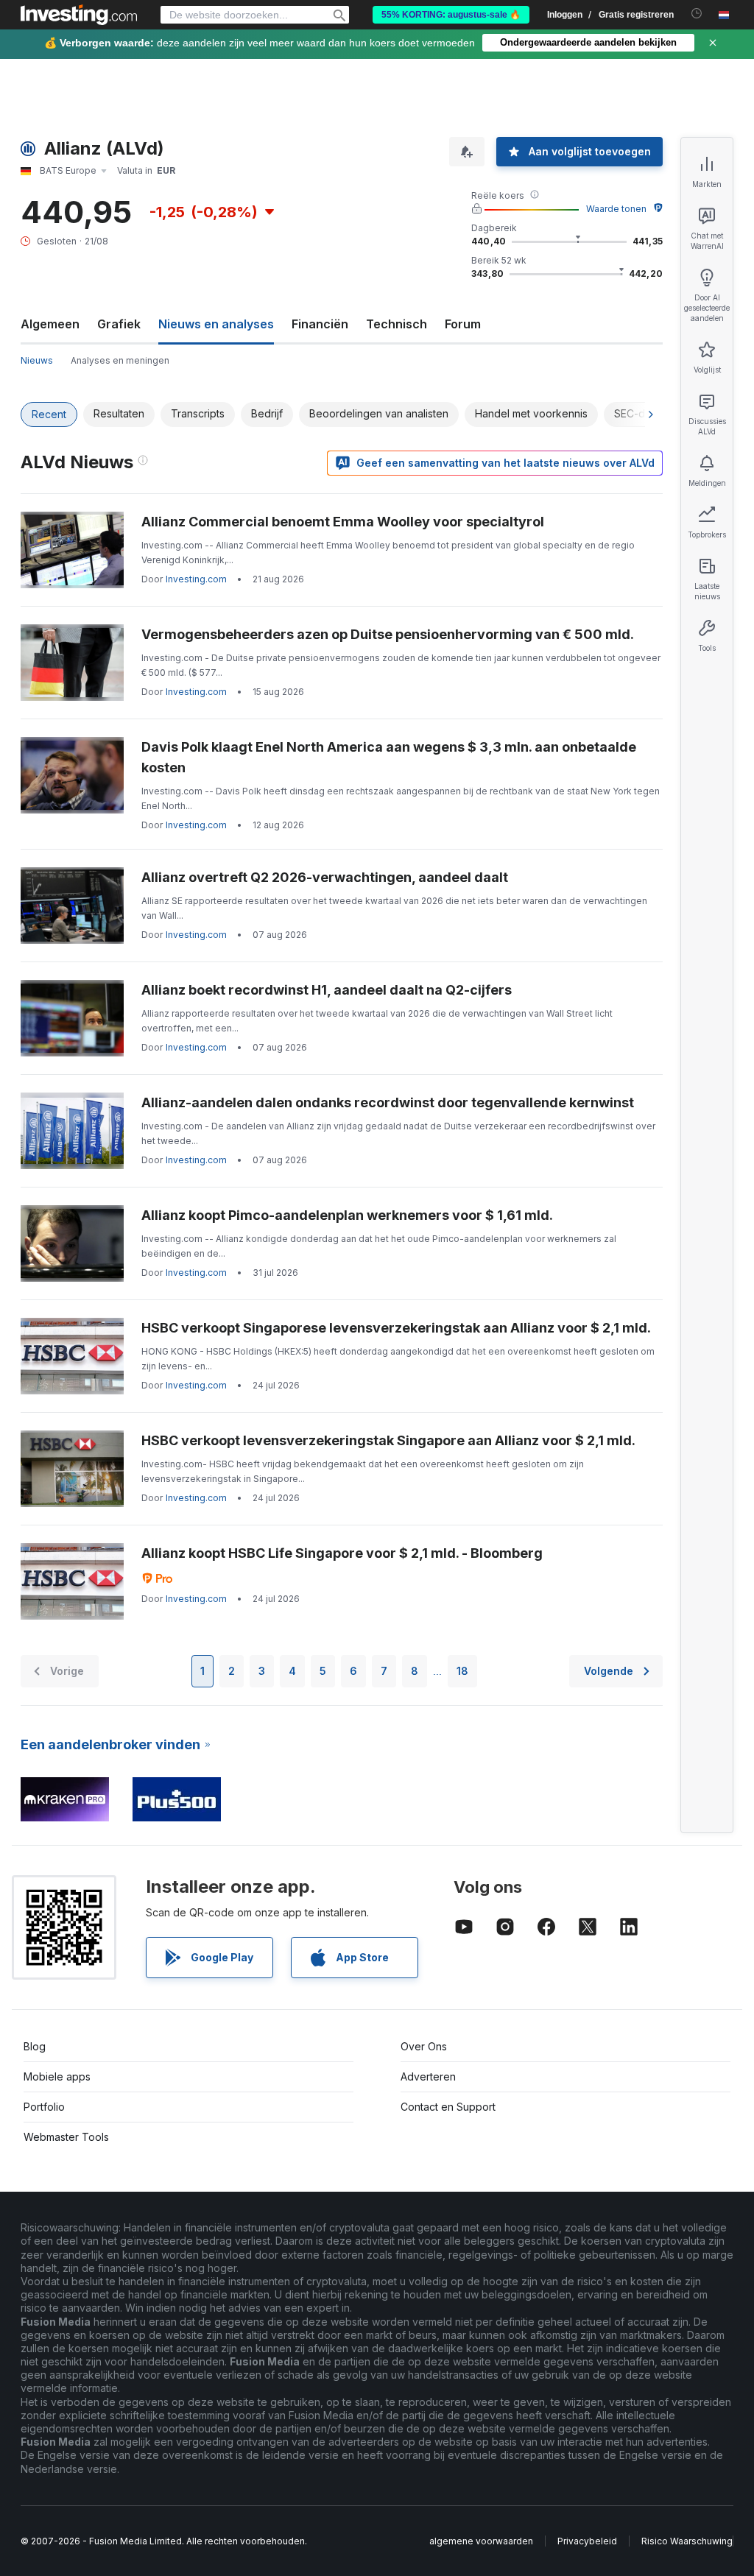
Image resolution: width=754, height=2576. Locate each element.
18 (462, 1671)
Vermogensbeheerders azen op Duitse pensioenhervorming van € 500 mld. (388, 634)
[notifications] (697, 14)
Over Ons (424, 2046)
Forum (463, 324)
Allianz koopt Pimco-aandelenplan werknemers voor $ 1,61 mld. (347, 1215)
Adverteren (428, 2076)
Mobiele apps (57, 2076)
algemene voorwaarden (481, 2541)
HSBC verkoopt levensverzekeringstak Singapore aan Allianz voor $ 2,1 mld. (388, 1440)
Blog (35, 2046)
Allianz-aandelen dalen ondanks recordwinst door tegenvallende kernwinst (388, 1102)
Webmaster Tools (66, 2137)
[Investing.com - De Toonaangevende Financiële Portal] (79, 15)
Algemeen (50, 324)
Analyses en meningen (120, 360)
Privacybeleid (587, 2541)
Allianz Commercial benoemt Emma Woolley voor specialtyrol (343, 522)
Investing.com (196, 579)
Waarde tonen (616, 209)
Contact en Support (448, 2107)
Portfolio (44, 2107)
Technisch (397, 324)
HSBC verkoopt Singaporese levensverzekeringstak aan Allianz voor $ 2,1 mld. (396, 1328)
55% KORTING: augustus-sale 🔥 (451, 15)
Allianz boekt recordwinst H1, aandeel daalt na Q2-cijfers (327, 990)
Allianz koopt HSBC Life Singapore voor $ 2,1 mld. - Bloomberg (342, 1553)
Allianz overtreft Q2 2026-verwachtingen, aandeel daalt (325, 877)
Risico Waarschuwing (687, 2541)
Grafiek (119, 324)
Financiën (320, 324)
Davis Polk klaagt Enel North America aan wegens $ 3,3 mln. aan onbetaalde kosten (389, 757)
